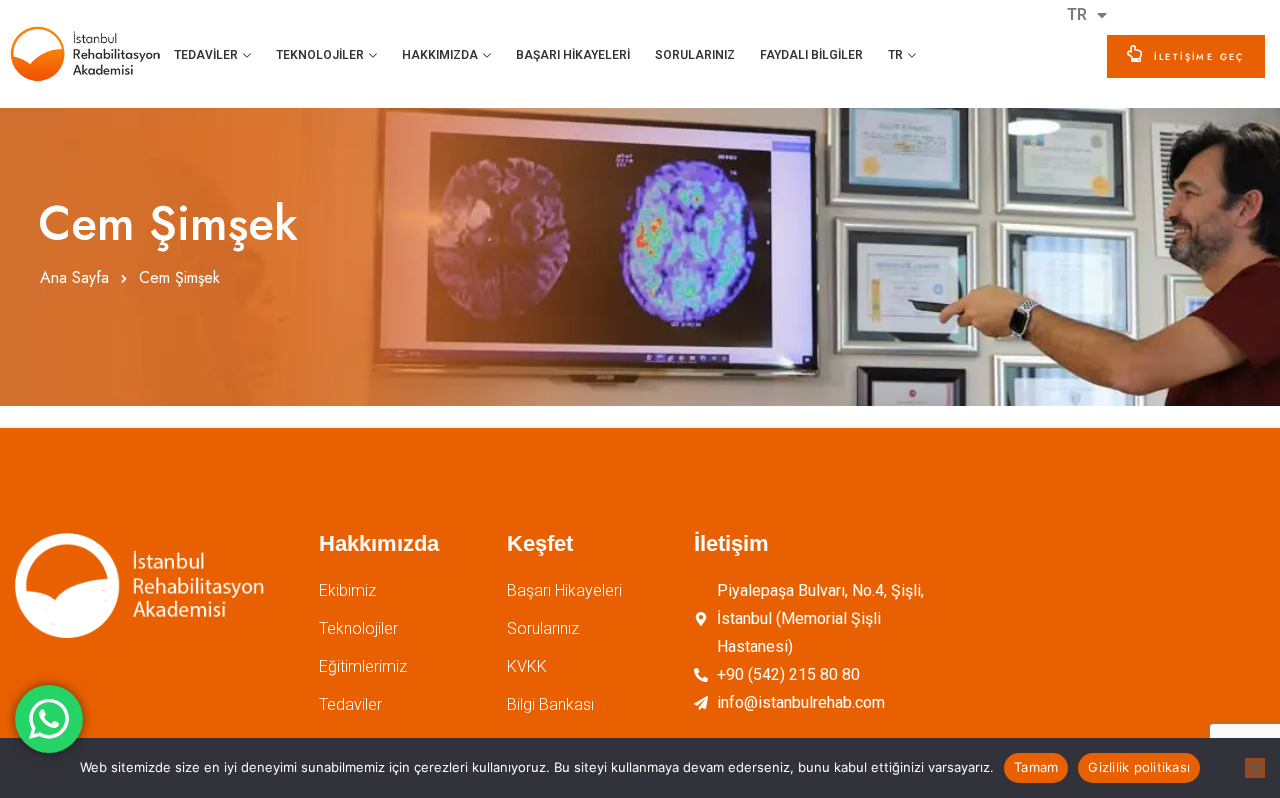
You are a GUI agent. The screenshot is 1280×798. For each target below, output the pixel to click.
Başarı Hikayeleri (573, 55)
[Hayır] (1255, 768)
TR (895, 55)
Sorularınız (695, 55)
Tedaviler (206, 55)
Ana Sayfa (74, 277)
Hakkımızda (440, 55)
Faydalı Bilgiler (811, 55)
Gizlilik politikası (1139, 767)
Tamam (1036, 767)
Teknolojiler (320, 55)
